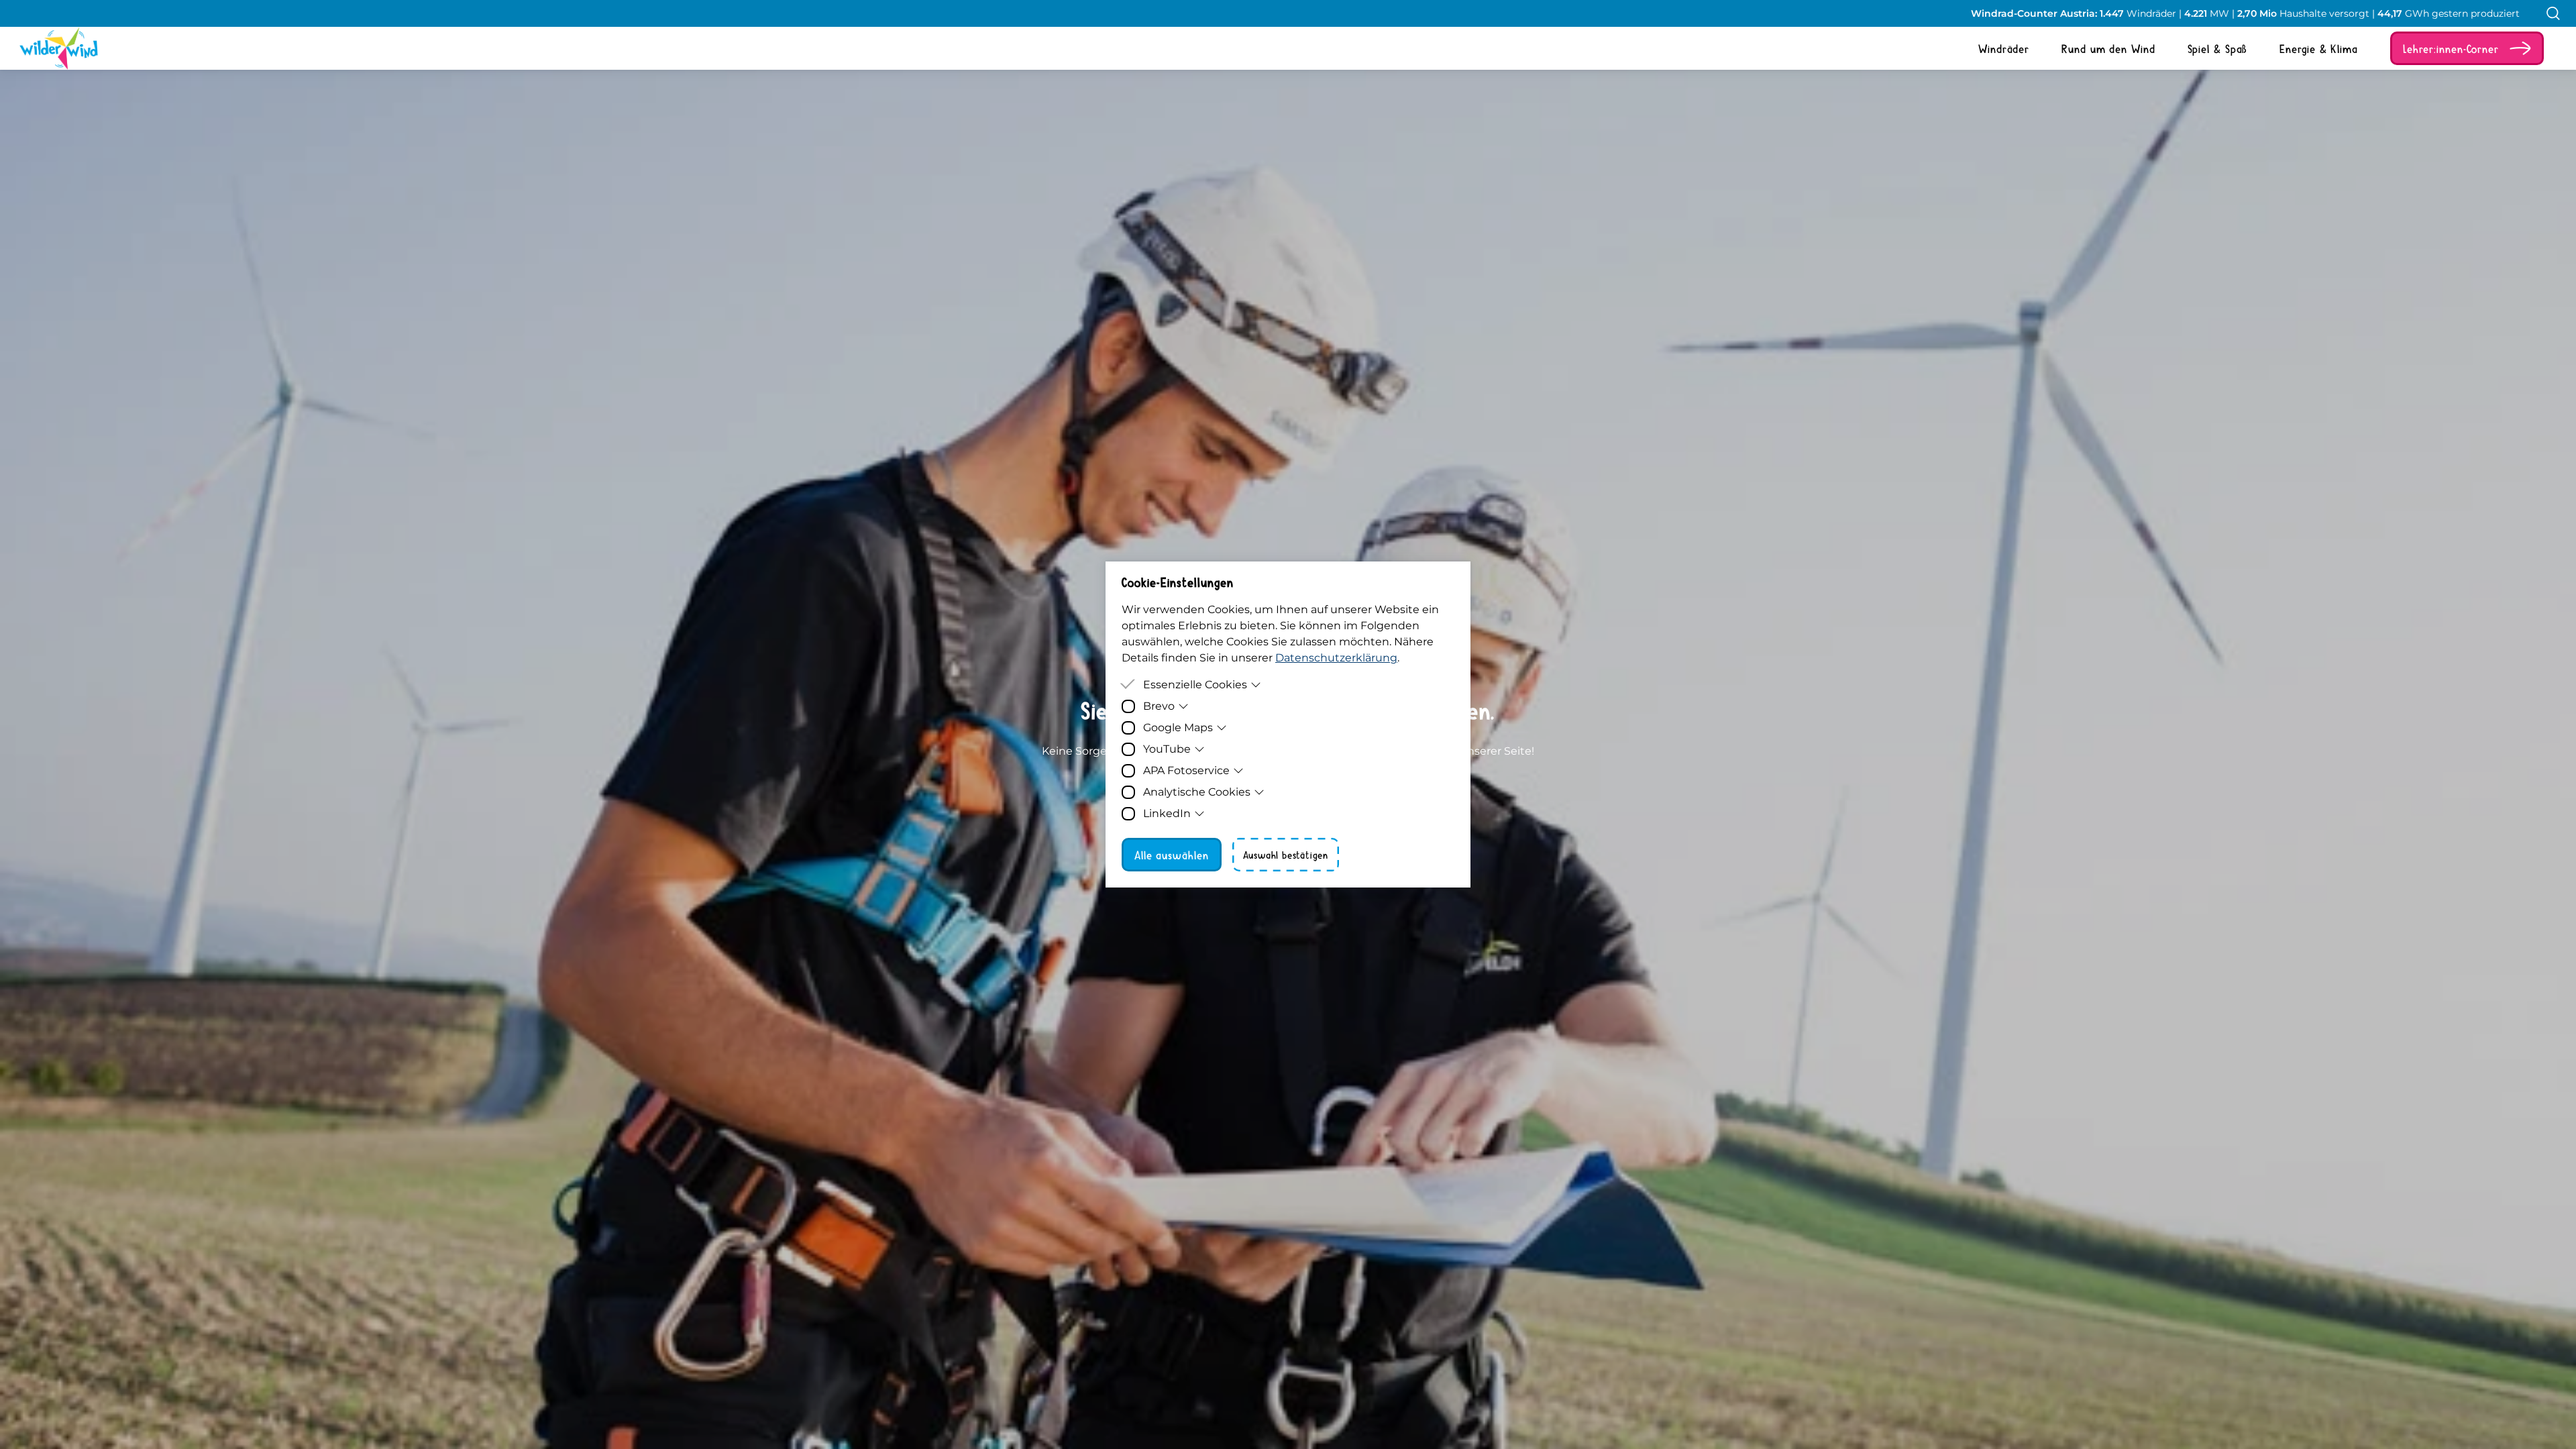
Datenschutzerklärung (1336, 658)
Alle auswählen (1172, 855)
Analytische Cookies (1197, 792)
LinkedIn (1167, 813)
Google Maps (1178, 728)
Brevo (1159, 706)
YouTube (1167, 749)
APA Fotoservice (1186, 770)
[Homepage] (48, 48)
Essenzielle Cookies (1195, 685)
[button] (2467, 48)
